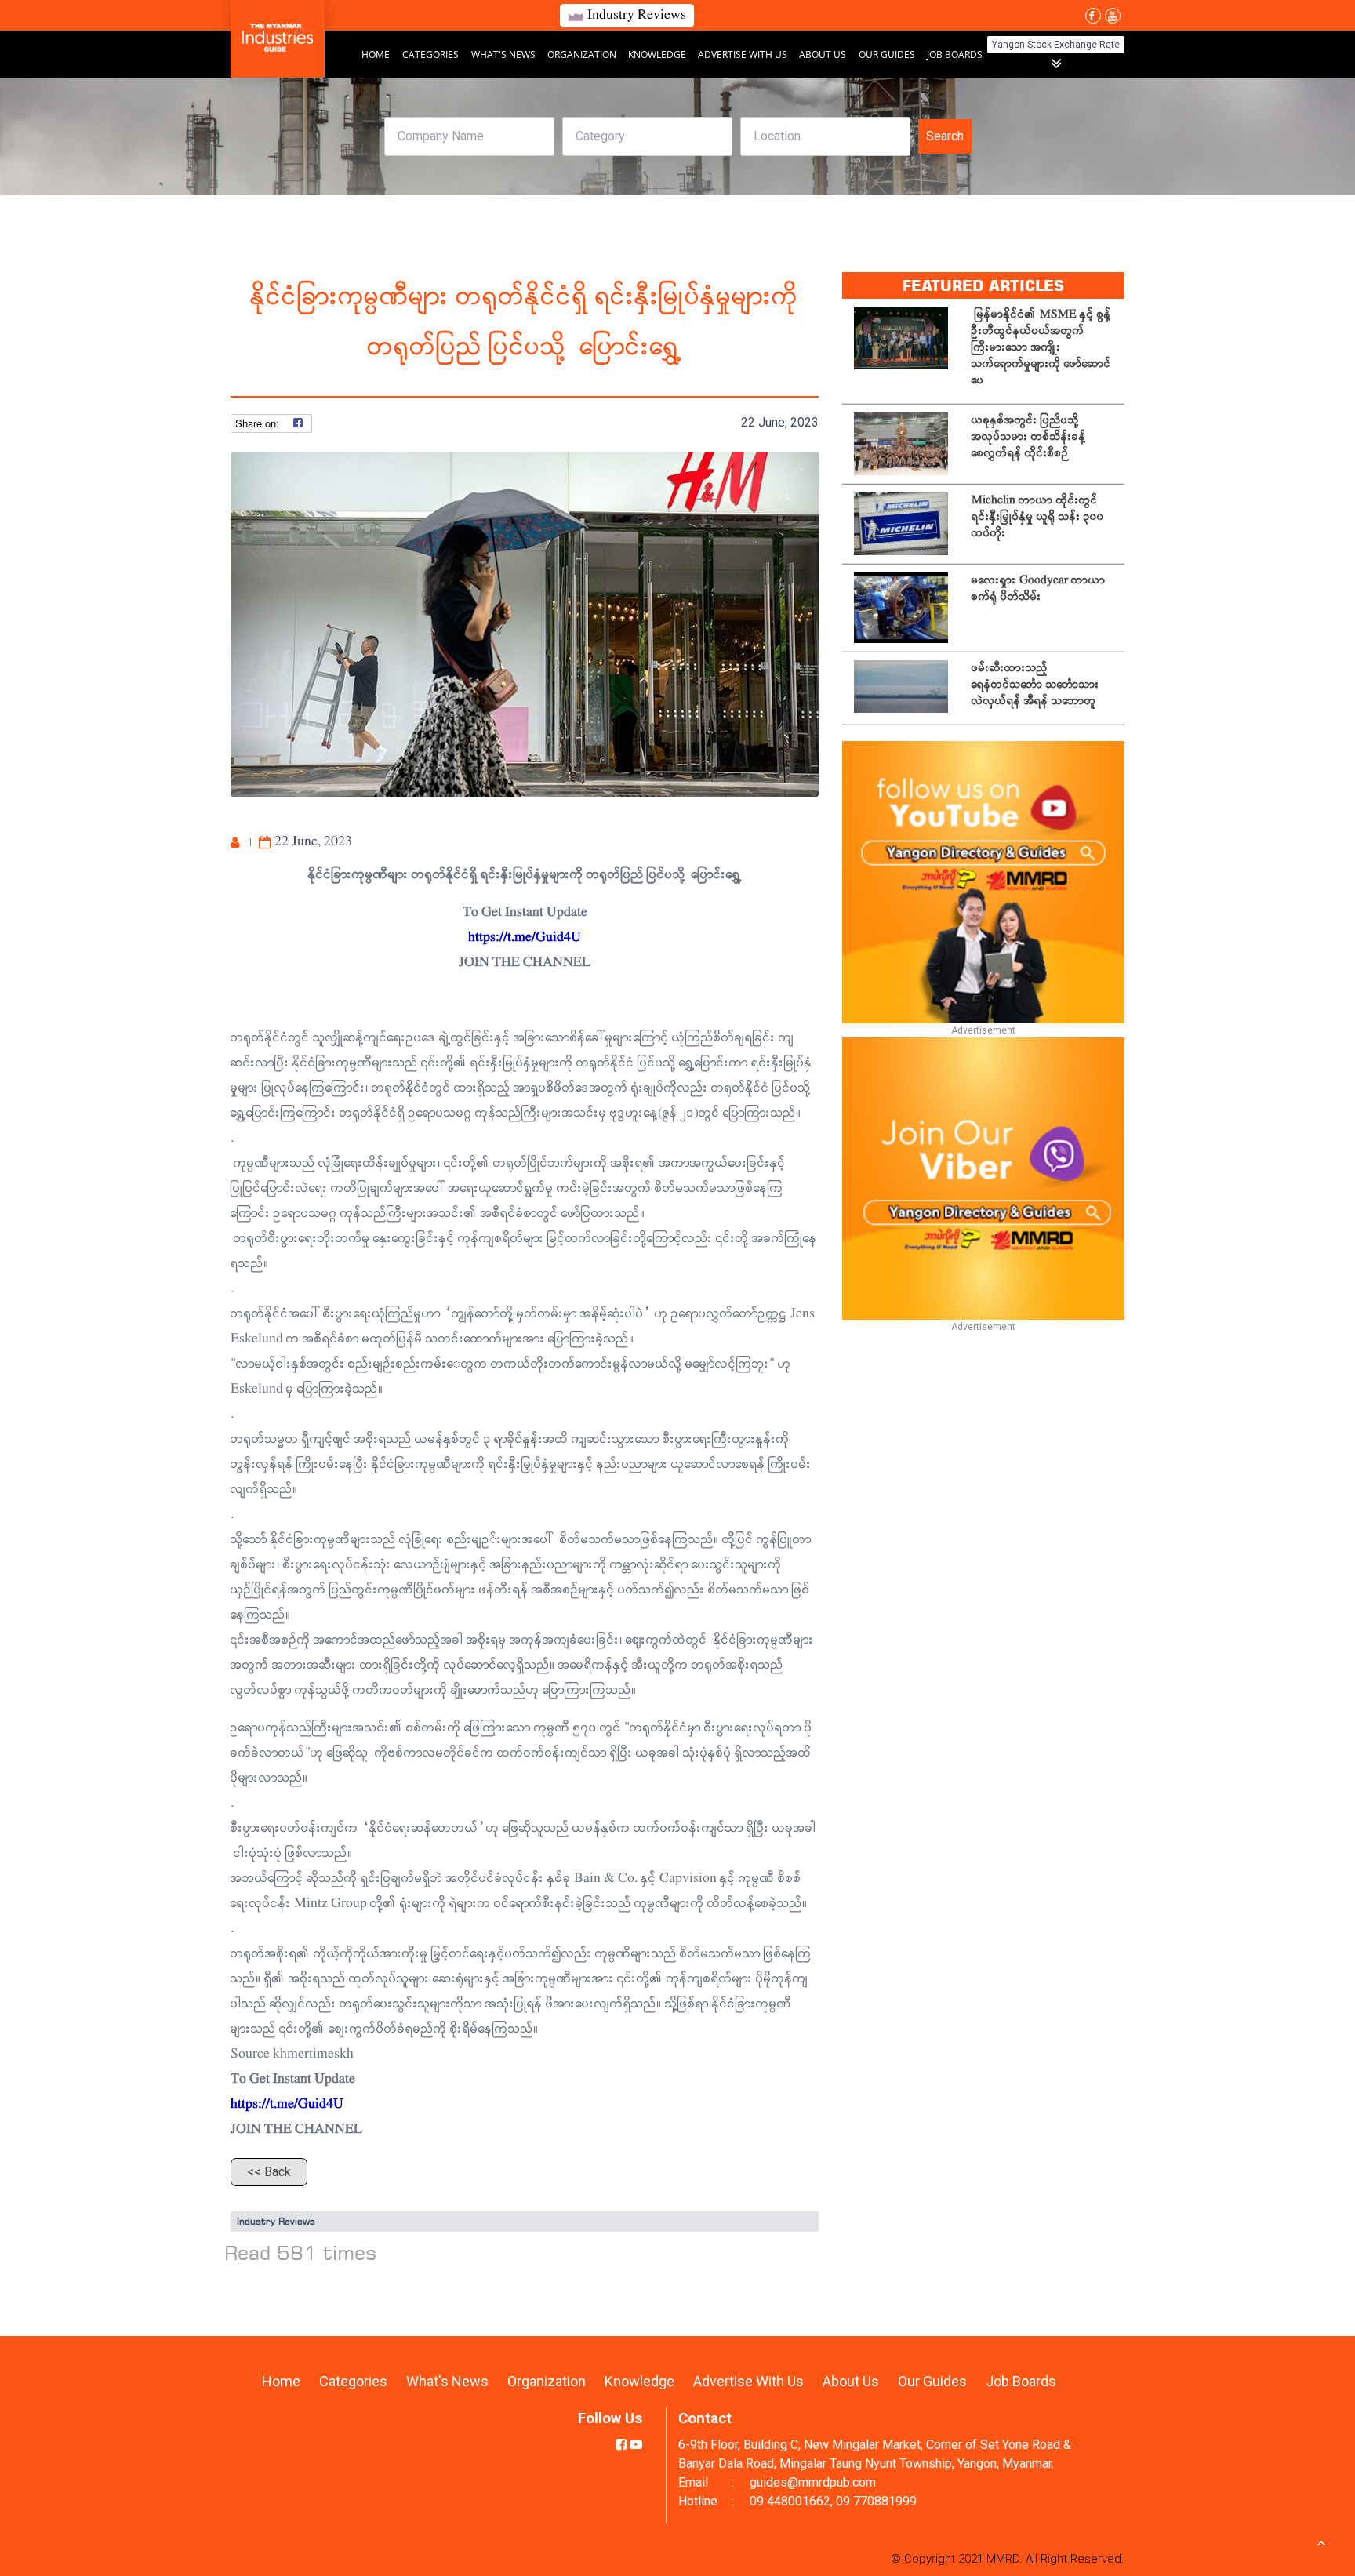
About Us (823, 54)
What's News (505, 54)
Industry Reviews (276, 2221)
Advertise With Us (744, 54)
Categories (430, 54)
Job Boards (955, 54)
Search (945, 136)
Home (376, 54)
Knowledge (658, 54)
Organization (583, 54)
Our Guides (888, 54)
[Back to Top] (1321, 2542)
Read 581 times (301, 2253)
